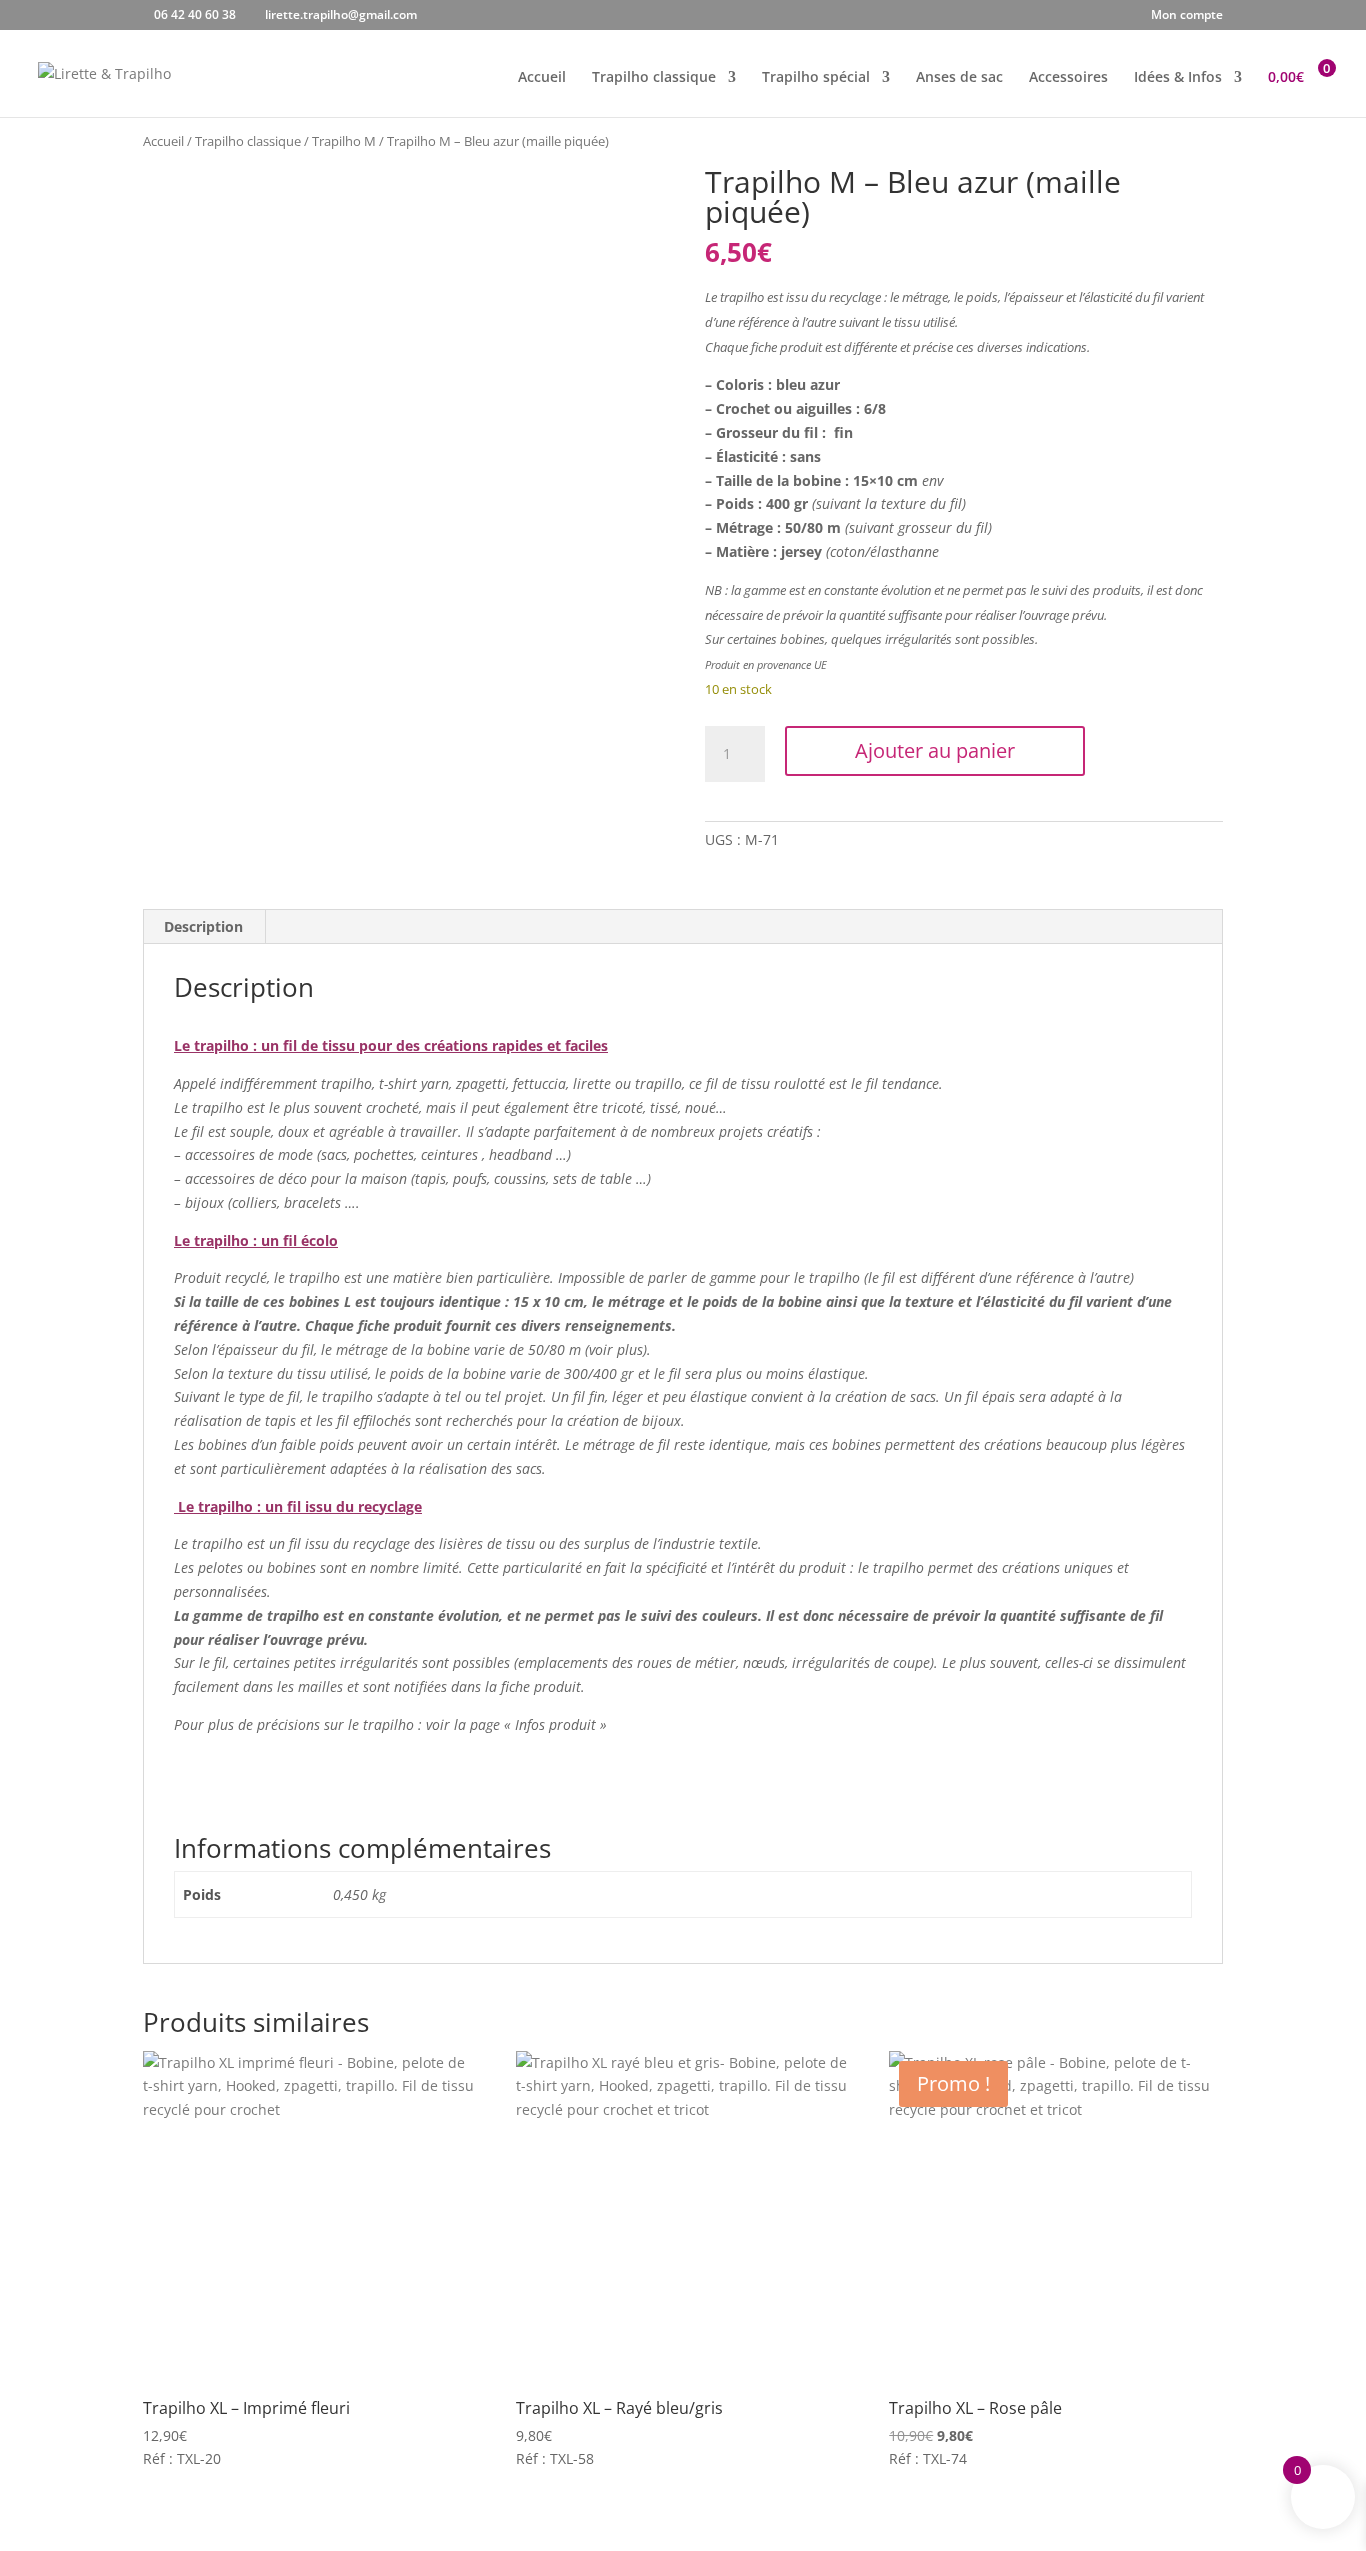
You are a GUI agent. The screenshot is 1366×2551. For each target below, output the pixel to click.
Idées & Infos (1178, 78)
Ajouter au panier (935, 750)
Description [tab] (203, 926)
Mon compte (1187, 16)
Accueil (542, 78)
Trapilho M (344, 141)
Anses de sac (959, 78)
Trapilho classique (654, 78)
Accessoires (1068, 78)
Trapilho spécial (816, 78)
